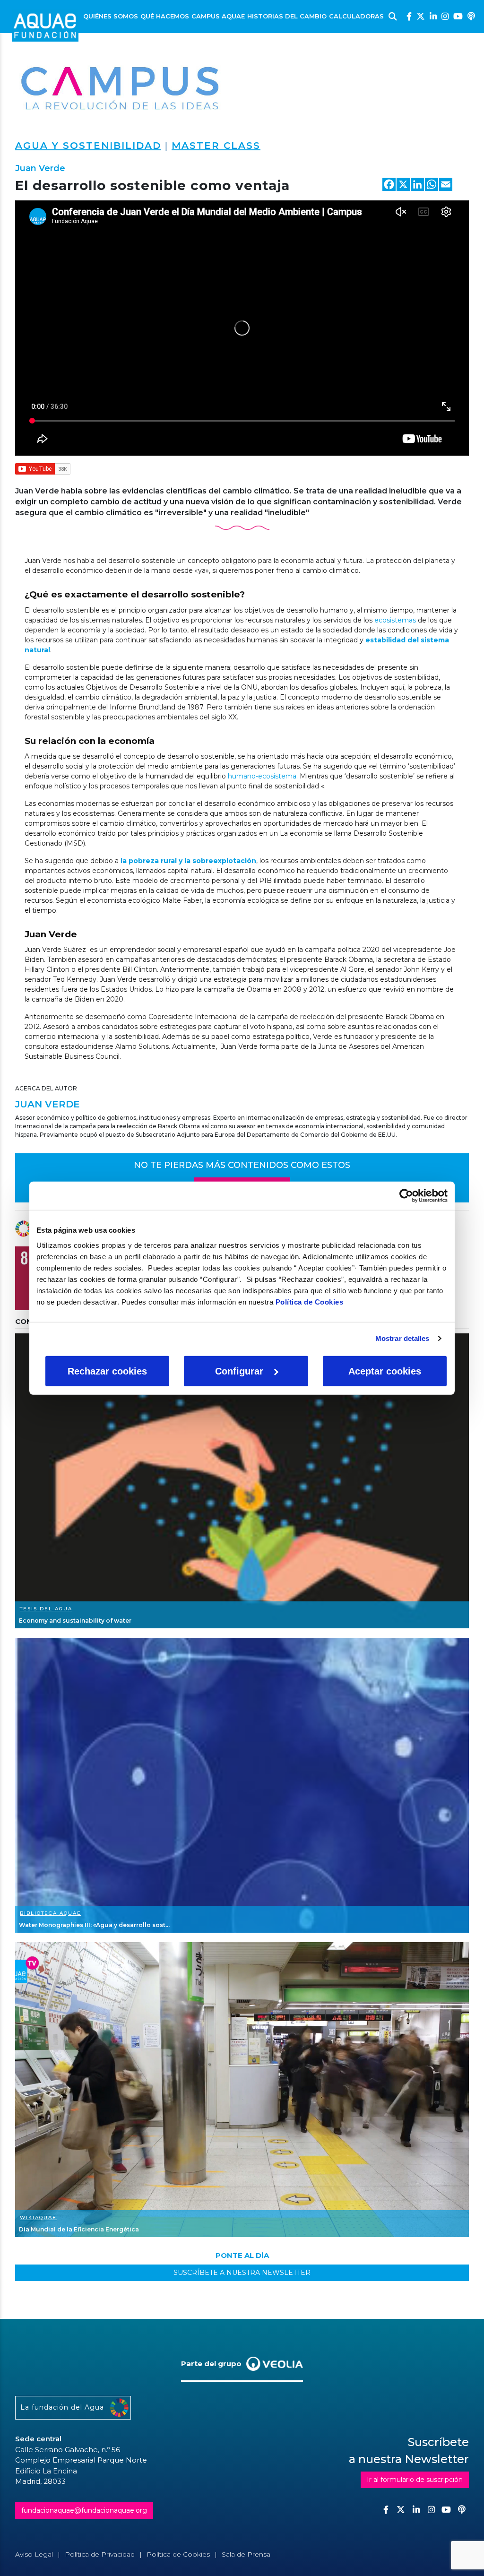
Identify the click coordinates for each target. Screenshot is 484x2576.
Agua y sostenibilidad (88, 146)
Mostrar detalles (402, 1338)
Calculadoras (356, 16)
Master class (216, 146)
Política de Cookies (310, 1301)
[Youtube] (458, 16)
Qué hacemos (165, 16)
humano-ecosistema (262, 776)
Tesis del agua (46, 1609)
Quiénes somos (111, 16)
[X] (403, 186)
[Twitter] (421, 16)
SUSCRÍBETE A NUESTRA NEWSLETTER (242, 2273)
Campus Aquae (218, 16)
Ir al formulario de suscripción (415, 2480)
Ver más (242, 1481)
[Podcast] (471, 16)
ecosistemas (395, 620)
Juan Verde (40, 168)
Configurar (239, 1371)
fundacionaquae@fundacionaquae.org (84, 2510)
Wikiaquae (38, 2217)
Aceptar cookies (385, 1371)
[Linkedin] (433, 16)
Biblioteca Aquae (51, 1913)
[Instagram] (445, 16)
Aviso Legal (34, 2554)
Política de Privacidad (100, 2554)
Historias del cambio (287, 16)
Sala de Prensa (246, 2554)
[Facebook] (409, 16)
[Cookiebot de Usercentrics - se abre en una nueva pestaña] (406, 1196)
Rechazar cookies (107, 1371)
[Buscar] (393, 17)
